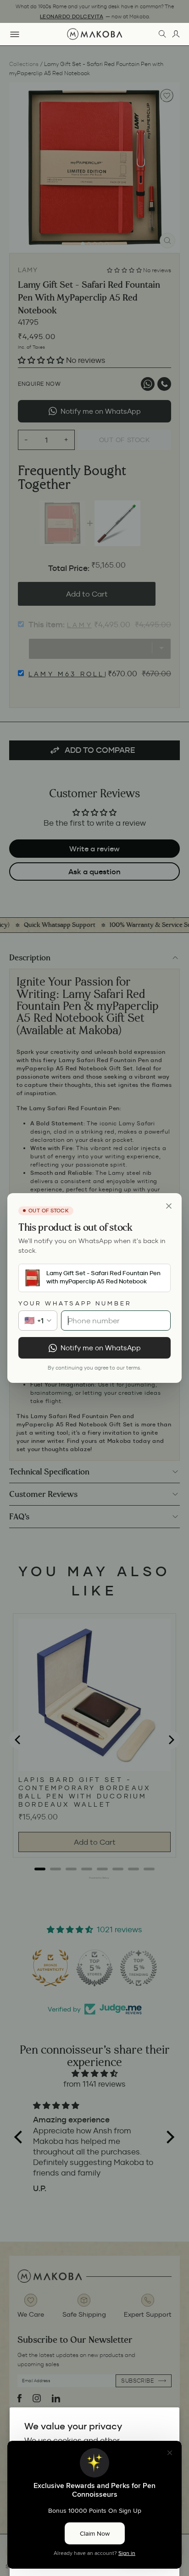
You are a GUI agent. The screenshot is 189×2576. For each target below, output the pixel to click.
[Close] (169, 1206)
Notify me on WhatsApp (101, 1348)
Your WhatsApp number (75, 1303)
